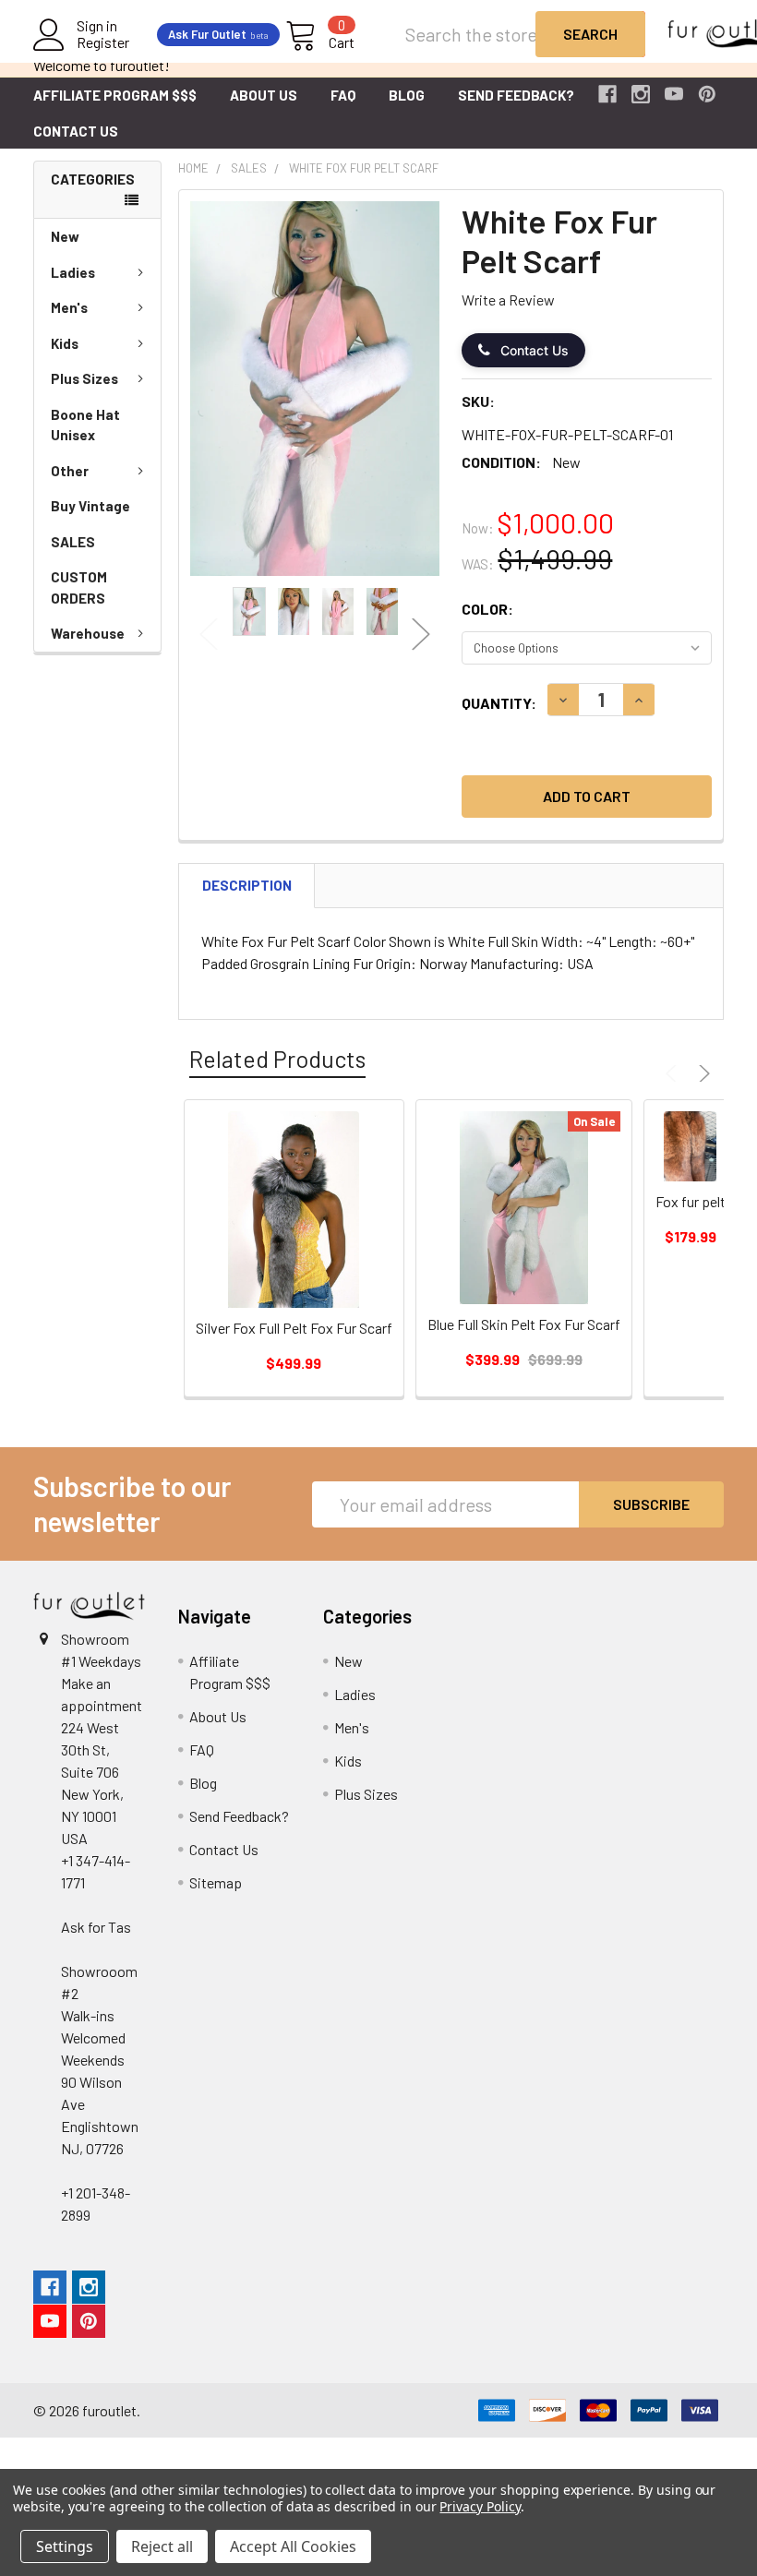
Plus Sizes (84, 378)
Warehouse (88, 633)
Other (70, 471)
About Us (264, 95)
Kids (65, 343)
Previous (209, 635)
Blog (407, 95)
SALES (73, 542)
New (65, 236)
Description (247, 885)
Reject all (162, 2546)
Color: (487, 609)
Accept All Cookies (293, 2546)
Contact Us (76, 131)
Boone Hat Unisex (85, 425)
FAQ (343, 95)
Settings (65, 2546)
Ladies (73, 272)
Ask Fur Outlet (218, 34)
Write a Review (508, 300)
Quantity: (499, 703)
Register (103, 42)
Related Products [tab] (277, 1059)
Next (421, 635)
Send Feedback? (516, 95)
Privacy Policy (480, 2506)
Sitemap (216, 1882)
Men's (69, 307)
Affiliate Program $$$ (115, 95)
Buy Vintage (90, 506)
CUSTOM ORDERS (79, 587)
